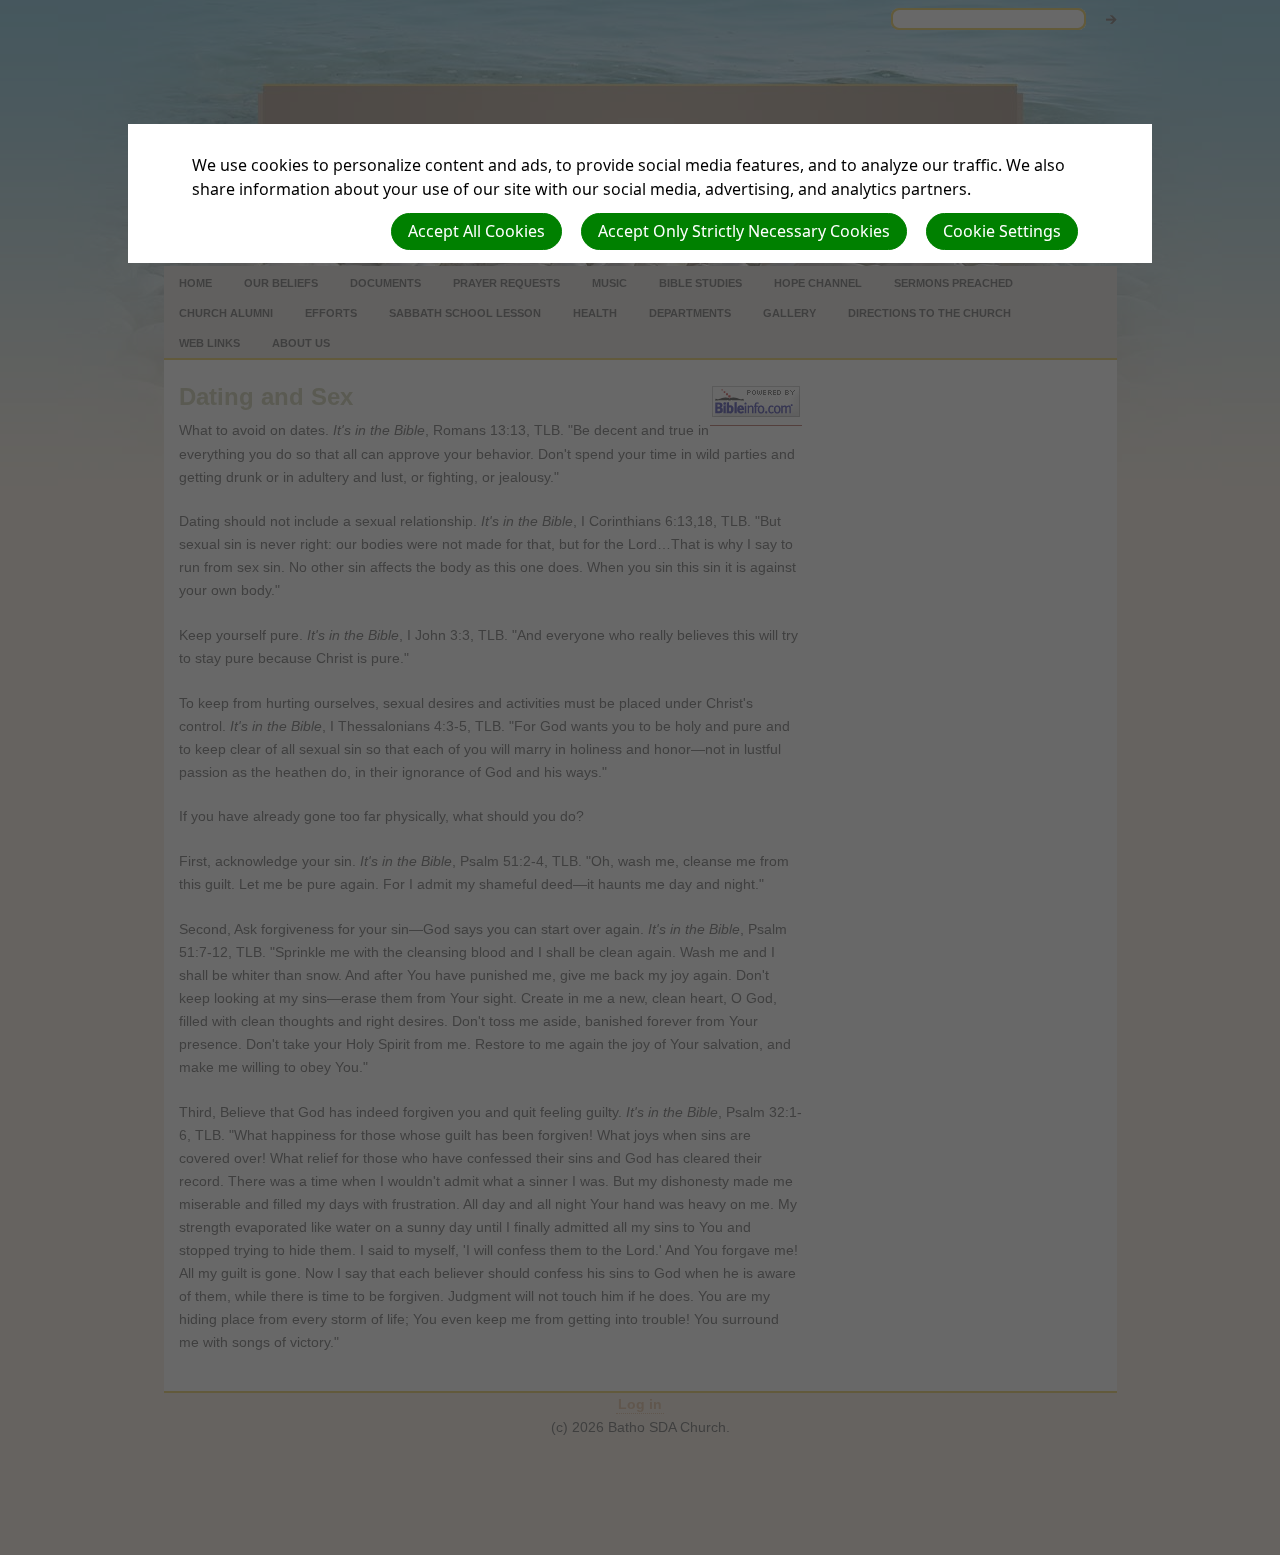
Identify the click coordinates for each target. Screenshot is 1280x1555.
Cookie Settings (1002, 231)
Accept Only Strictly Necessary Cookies (744, 231)
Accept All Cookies (476, 231)
